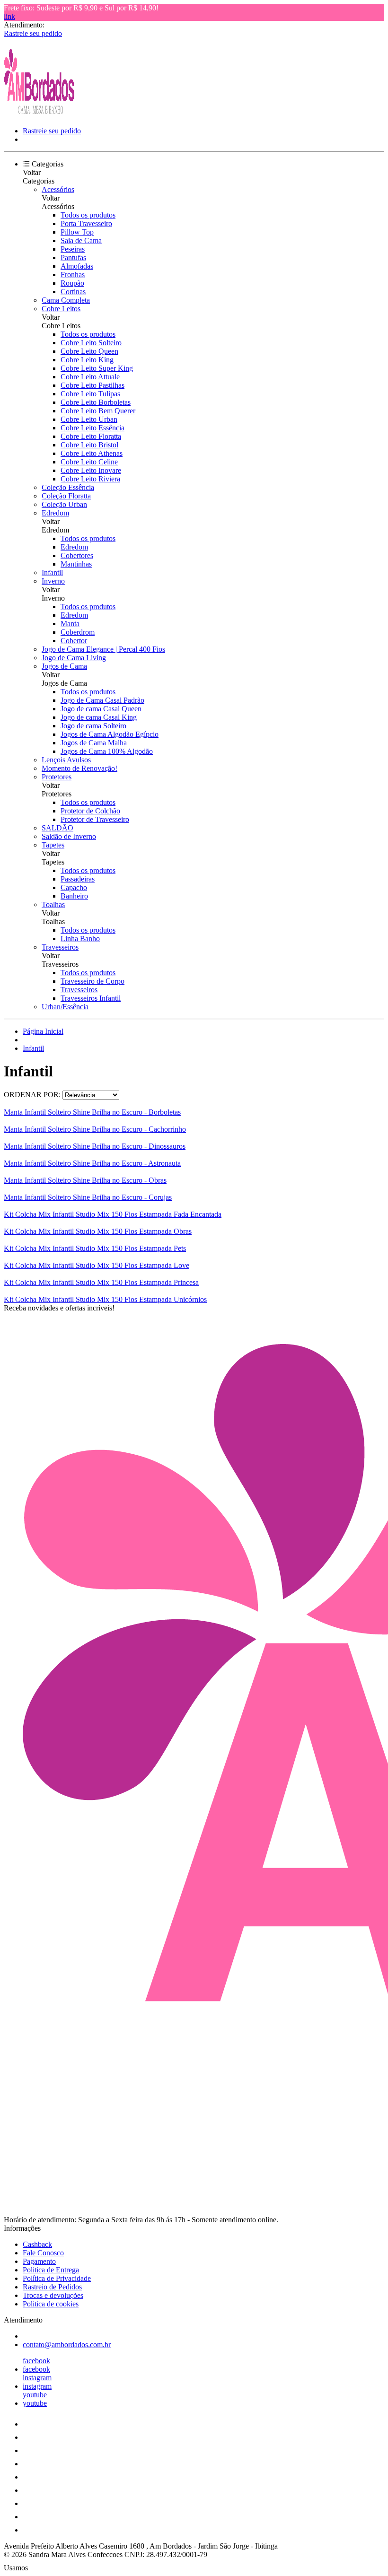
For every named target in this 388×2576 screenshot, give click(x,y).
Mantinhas (76, 564)
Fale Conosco (43, 2253)
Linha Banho (80, 939)
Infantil (52, 572)
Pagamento (39, 2261)
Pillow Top (77, 232)
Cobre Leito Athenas (92, 453)
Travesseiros (60, 947)
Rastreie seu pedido (33, 33)
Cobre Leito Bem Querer (98, 411)
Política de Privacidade (57, 2278)
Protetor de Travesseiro (95, 819)
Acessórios (58, 189)
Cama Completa (66, 300)
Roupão (72, 283)
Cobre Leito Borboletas (96, 402)
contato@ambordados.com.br (67, 2345)
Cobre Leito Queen (89, 351)
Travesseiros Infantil (91, 998)
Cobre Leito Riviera (90, 479)
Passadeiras (78, 879)
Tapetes (53, 845)
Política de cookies (51, 2304)
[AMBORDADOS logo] (39, 115)
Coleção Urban (64, 504)
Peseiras (73, 249)
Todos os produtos (88, 215)
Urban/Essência (65, 1007)
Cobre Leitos (61, 309)
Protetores (57, 777)
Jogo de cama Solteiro (93, 726)
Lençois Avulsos (66, 760)
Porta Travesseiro (86, 223)
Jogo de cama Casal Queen (101, 709)
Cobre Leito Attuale (90, 377)
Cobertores (77, 555)
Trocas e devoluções (53, 2295)
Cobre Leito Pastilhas (93, 385)
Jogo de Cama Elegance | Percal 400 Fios (103, 649)
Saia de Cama (81, 240)
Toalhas (53, 904)
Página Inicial (43, 1031)
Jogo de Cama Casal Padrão (102, 700)
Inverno (53, 581)
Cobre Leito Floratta (91, 436)
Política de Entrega (51, 2270)
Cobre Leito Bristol (89, 445)
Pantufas (73, 258)
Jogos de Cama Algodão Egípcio (110, 734)
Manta (70, 624)
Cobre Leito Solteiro (91, 343)
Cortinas (73, 292)
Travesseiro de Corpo (93, 981)
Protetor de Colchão (90, 811)
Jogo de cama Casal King (99, 717)
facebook (36, 2361)
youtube (35, 2395)
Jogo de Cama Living (74, 658)
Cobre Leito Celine (89, 462)
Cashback (37, 2244)
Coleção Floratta (66, 496)
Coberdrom (78, 632)
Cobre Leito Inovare (91, 470)
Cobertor (74, 641)
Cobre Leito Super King (97, 368)
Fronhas (73, 275)
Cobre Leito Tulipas (90, 394)
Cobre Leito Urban (89, 419)
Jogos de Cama (64, 666)
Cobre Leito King (87, 360)
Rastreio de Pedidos (52, 2287)
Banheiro (74, 896)
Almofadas (77, 266)
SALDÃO (57, 828)
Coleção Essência (68, 487)
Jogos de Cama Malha (94, 743)
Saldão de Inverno (69, 836)
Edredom (55, 513)
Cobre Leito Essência (93, 428)
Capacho (74, 887)
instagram (37, 2378)
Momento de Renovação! (79, 768)
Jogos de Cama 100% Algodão (107, 751)
